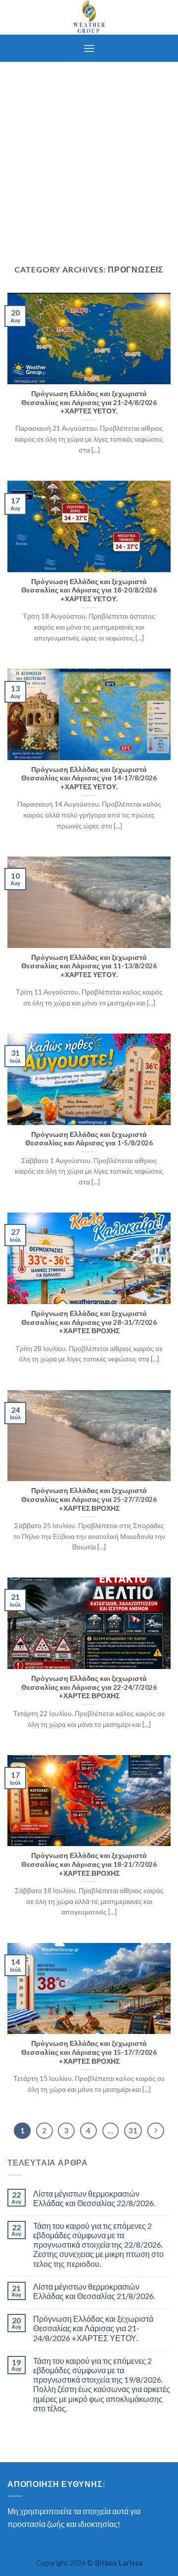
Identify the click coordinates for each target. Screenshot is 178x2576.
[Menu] (89, 48)
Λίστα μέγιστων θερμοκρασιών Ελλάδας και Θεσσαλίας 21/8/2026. (94, 2291)
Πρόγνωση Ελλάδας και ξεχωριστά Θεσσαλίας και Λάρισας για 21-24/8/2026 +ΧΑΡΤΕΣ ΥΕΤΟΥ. (93, 2328)
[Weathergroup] (89, 17)
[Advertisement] (89, 156)
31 (133, 2130)
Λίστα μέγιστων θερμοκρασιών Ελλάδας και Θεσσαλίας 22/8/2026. (94, 2198)
